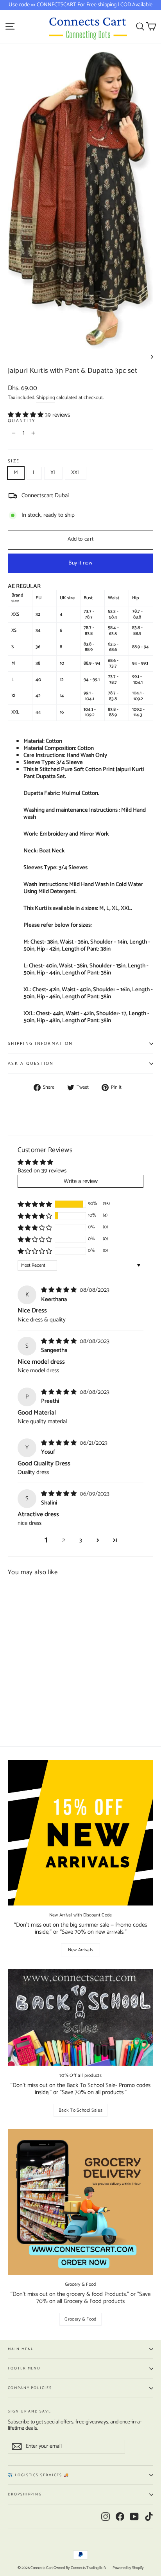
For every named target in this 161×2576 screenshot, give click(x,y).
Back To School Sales (80, 2110)
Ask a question (31, 1064)
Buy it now (80, 563)
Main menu (21, 2349)
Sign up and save (30, 2411)
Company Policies (30, 2388)
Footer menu (24, 2368)
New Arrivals (81, 1950)
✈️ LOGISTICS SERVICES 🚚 (38, 2475)
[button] (26, 415)
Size (14, 461)
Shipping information (40, 1044)
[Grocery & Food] (80, 2202)
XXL (76, 473)
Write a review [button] (81, 1181)
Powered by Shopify (128, 2568)
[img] (60, 1290)
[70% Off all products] (80, 2017)
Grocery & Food (80, 2319)
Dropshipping (25, 2494)
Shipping (46, 398)
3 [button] (81, 1540)
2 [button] (64, 1540)
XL (53, 473)
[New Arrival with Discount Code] (80, 1833)
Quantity (21, 421)
